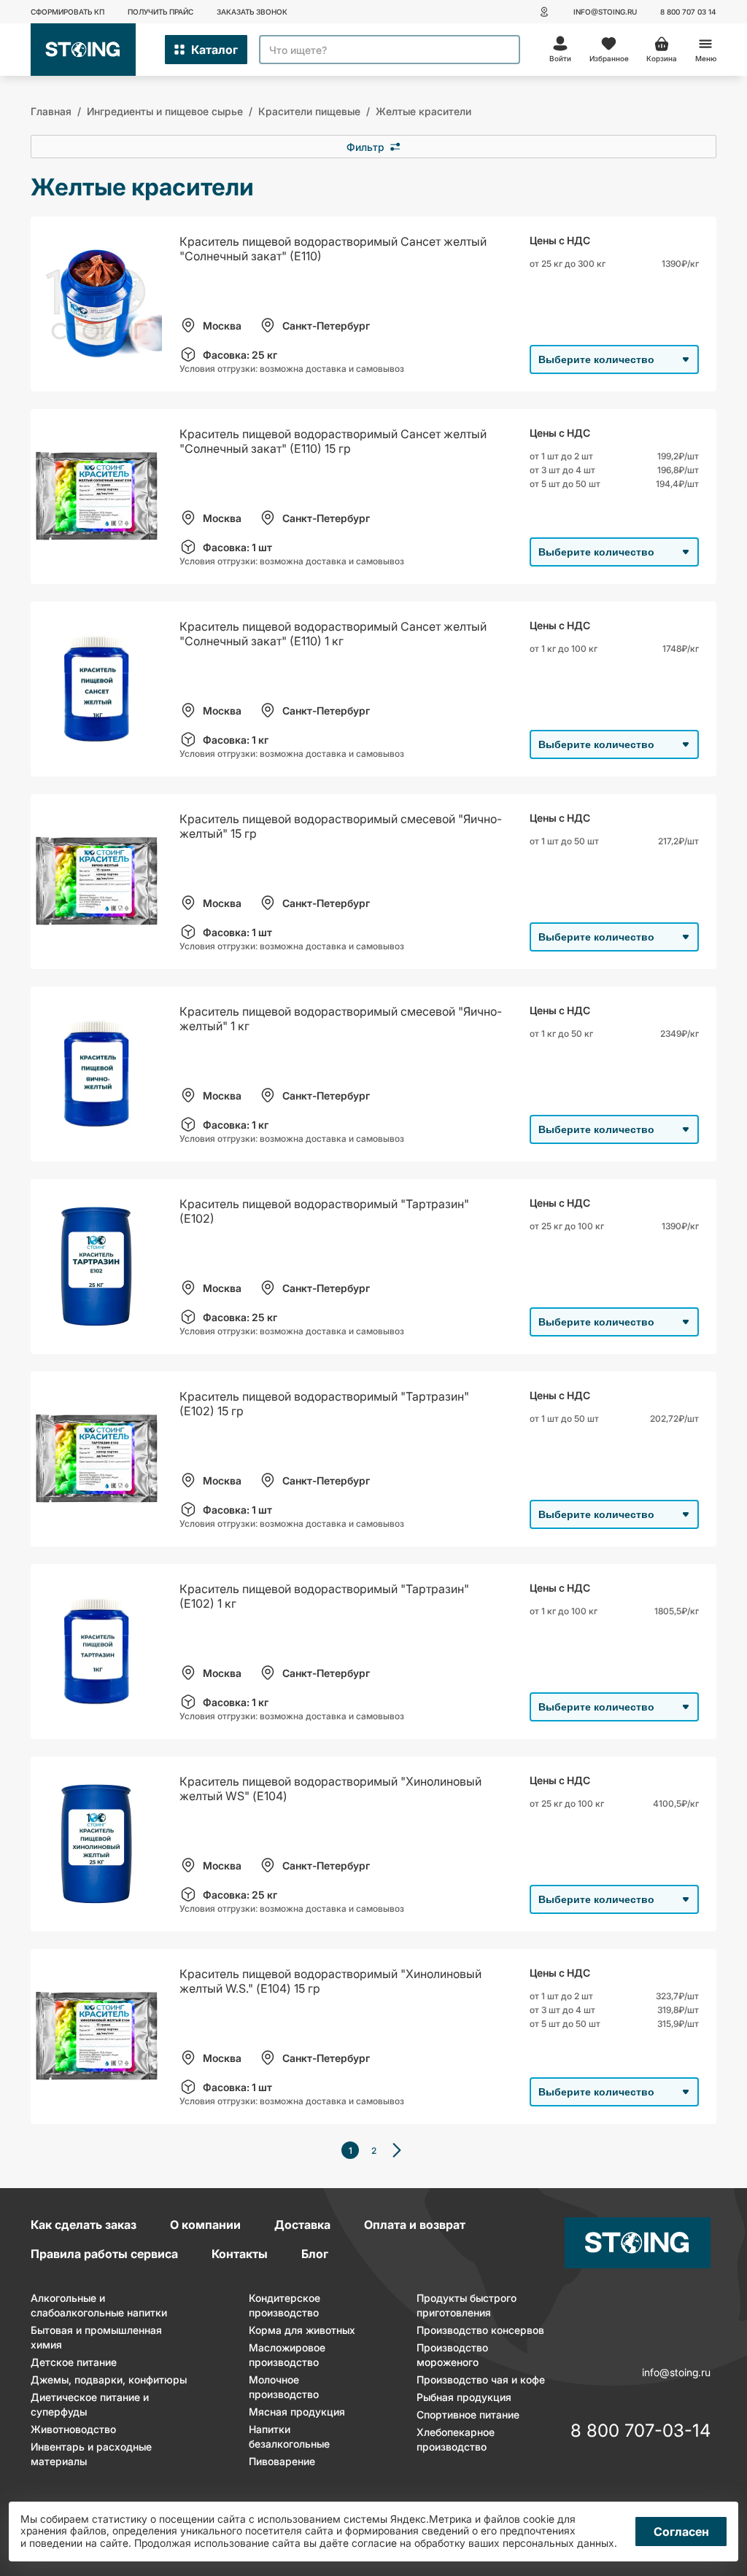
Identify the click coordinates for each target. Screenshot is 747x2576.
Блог (315, 2254)
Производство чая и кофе (481, 2380)
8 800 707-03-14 (640, 2432)
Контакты (240, 2254)
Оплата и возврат (415, 2225)
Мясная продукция (297, 2412)
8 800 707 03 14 (688, 12)
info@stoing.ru (605, 12)
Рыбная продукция (464, 2397)
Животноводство (73, 2429)
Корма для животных (302, 2330)
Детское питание (74, 2362)
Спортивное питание (468, 2414)
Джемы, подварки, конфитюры (109, 2380)
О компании (205, 2225)
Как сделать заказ (84, 2225)
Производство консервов (480, 2330)
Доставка (302, 2225)
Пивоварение (282, 2461)
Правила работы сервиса (104, 2254)
